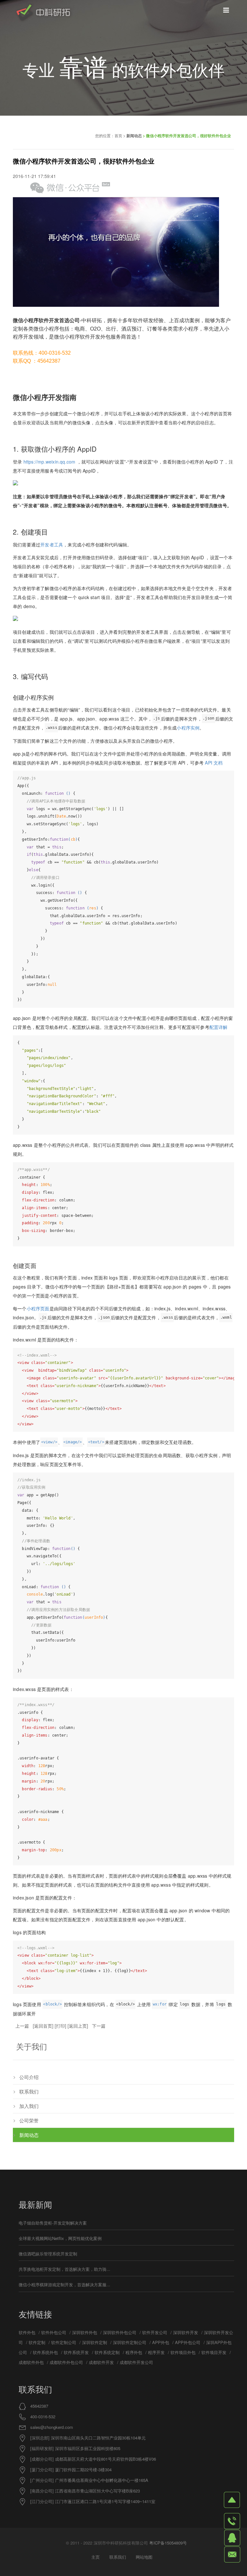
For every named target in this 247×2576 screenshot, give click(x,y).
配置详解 (219, 1027)
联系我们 (29, 2091)
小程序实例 (188, 728)
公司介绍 (29, 2077)
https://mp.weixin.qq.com (50, 462)
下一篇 (99, 2026)
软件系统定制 (107, 2352)
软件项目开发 (214, 2352)
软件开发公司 (155, 2332)
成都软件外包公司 (66, 2362)
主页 (96, 2557)
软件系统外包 (45, 2352)
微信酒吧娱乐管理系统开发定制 (48, 2254)
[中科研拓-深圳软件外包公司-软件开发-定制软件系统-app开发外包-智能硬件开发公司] (43, 13)
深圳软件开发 (186, 2332)
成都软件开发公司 (136, 2362)
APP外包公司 (188, 2342)
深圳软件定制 (95, 2342)
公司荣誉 (29, 2120)
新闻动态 (134, 136)
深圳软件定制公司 (130, 2342)
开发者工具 (52, 544)
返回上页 (78, 2026)
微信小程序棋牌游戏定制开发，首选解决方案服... (64, 2284)
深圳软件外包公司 (120, 2332)
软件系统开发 (76, 2352)
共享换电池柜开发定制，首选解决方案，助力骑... (64, 2269)
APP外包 (161, 2342)
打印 (60, 2026)
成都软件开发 (101, 2362)
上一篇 (22, 2026)
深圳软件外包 (85, 2332)
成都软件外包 (31, 2362)
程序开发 (156, 2352)
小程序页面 (38, 1308)
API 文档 (214, 763)
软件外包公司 (54, 2332)
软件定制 (37, 2342)
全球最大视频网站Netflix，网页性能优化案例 (60, 2238)
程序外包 (134, 2352)
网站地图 (144, 2557)
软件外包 (27, 2332)
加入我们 (29, 2106)
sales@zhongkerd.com (52, 2427)
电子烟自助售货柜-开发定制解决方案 (53, 2223)
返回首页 (43, 2026)
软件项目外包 (183, 2352)
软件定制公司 (64, 2342)
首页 (118, 135)
